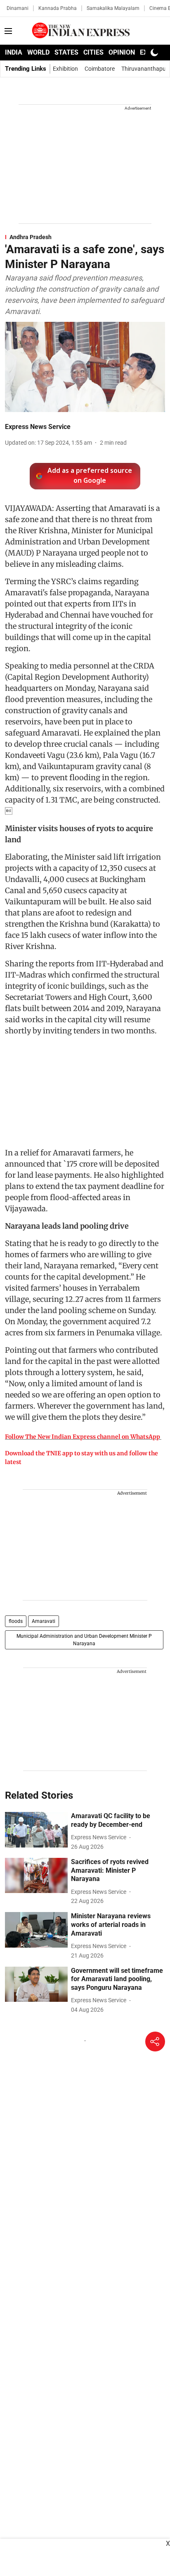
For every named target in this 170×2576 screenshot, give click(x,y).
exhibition (65, 69)
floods (16, 1621)
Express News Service (38, 427)
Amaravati (44, 1621)
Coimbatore (100, 69)
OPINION (122, 52)
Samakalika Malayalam (113, 8)
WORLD (38, 52)
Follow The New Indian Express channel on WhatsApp (83, 1437)
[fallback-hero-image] (36, 1830)
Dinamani (18, 8)
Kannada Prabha (58, 8)
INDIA (14, 52)
